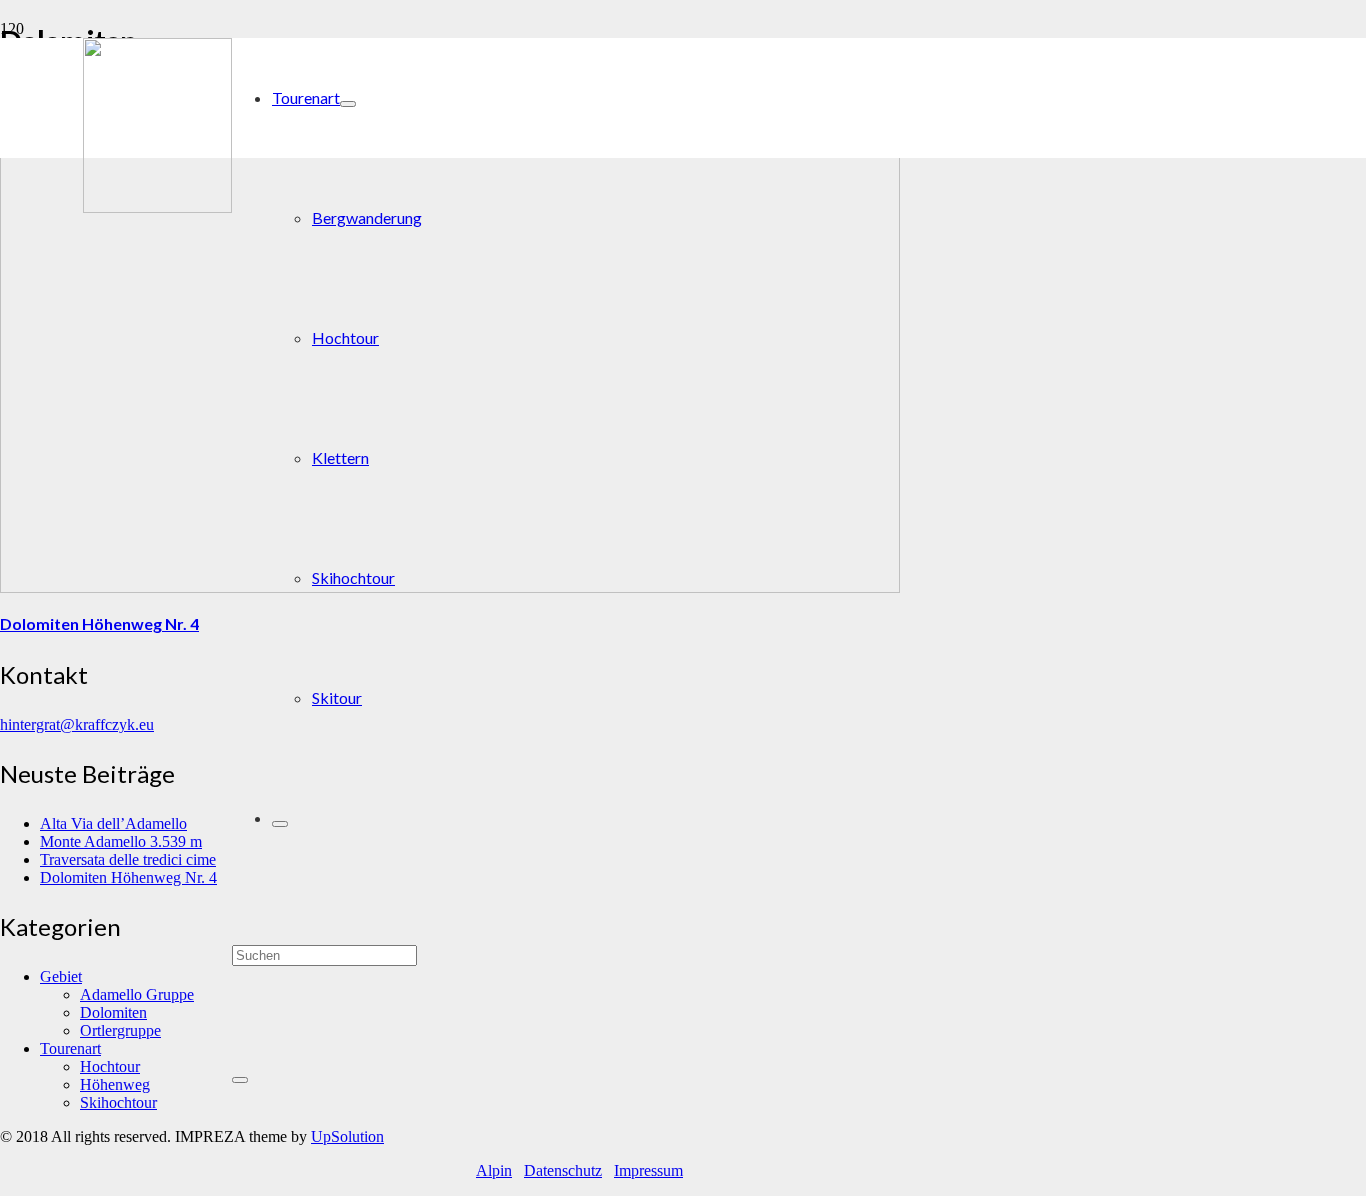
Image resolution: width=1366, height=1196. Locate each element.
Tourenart (70, 1048)
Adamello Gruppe (137, 994)
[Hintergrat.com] (157, 207)
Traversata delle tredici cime (128, 859)
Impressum (648, 1170)
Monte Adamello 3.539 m (121, 841)
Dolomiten (113, 1012)
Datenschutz (563, 1170)
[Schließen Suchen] (240, 1080)
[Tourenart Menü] (348, 104)
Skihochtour (118, 1102)
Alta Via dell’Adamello (113, 823)
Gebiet (61, 976)
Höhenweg (115, 1084)
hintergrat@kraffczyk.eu (77, 724)
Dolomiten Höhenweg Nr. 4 (99, 623)
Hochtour (110, 1066)
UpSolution (347, 1136)
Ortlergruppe (120, 1030)
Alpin (494, 1170)
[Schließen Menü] (280, 824)
